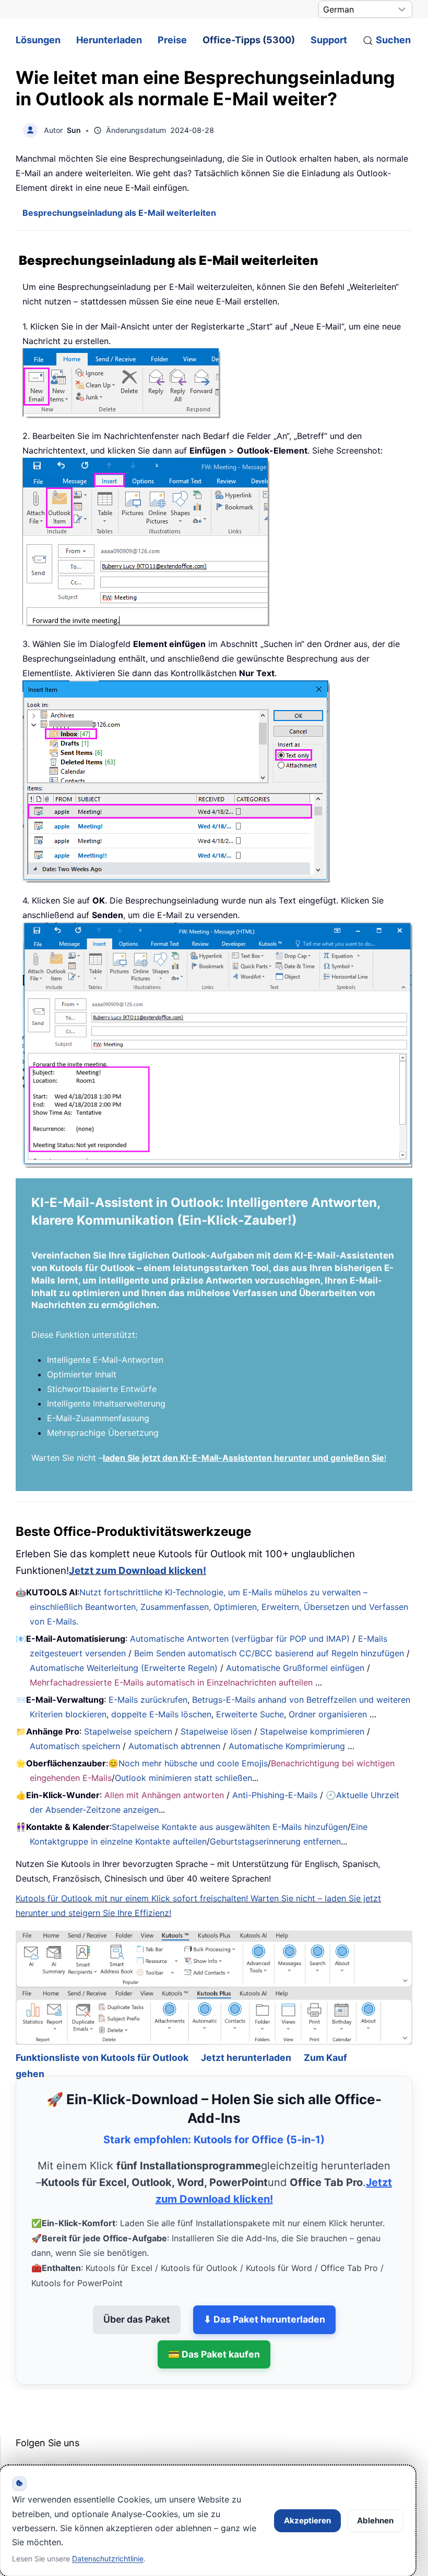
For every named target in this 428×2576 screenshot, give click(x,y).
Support (329, 40)
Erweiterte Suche (250, 1714)
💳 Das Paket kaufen (214, 2326)
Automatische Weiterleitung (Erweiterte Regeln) (124, 1668)
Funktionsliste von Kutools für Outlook (102, 2029)
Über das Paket (137, 2291)
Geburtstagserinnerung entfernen (275, 1841)
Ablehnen (375, 2520)
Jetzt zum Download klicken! (138, 1571)
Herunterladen (109, 40)
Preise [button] (172, 40)
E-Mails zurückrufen (148, 1700)
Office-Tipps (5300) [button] (249, 40)
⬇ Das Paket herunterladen (264, 2291)
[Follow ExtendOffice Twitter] (49, 2441)
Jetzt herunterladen (246, 2029)
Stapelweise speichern (128, 1731)
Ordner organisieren (328, 1714)
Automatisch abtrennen (174, 1746)
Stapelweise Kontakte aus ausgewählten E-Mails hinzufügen (230, 1827)
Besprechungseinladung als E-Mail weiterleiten (119, 213)
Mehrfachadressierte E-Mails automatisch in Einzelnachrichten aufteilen (171, 1682)
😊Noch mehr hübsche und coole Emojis (188, 1763)
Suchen (393, 40)
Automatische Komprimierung (287, 1746)
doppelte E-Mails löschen (161, 1714)
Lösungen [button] (38, 40)
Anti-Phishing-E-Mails (275, 1795)
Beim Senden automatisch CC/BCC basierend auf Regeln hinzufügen (269, 1653)
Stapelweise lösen (216, 1731)
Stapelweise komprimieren (312, 1731)
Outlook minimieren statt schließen (183, 1778)
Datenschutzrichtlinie (108, 2559)
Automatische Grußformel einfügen (295, 1668)
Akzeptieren (307, 2520)
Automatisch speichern (75, 1746)
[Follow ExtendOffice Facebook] (25, 2441)
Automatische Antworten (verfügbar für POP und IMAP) (240, 1639)
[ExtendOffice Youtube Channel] (73, 2441)
